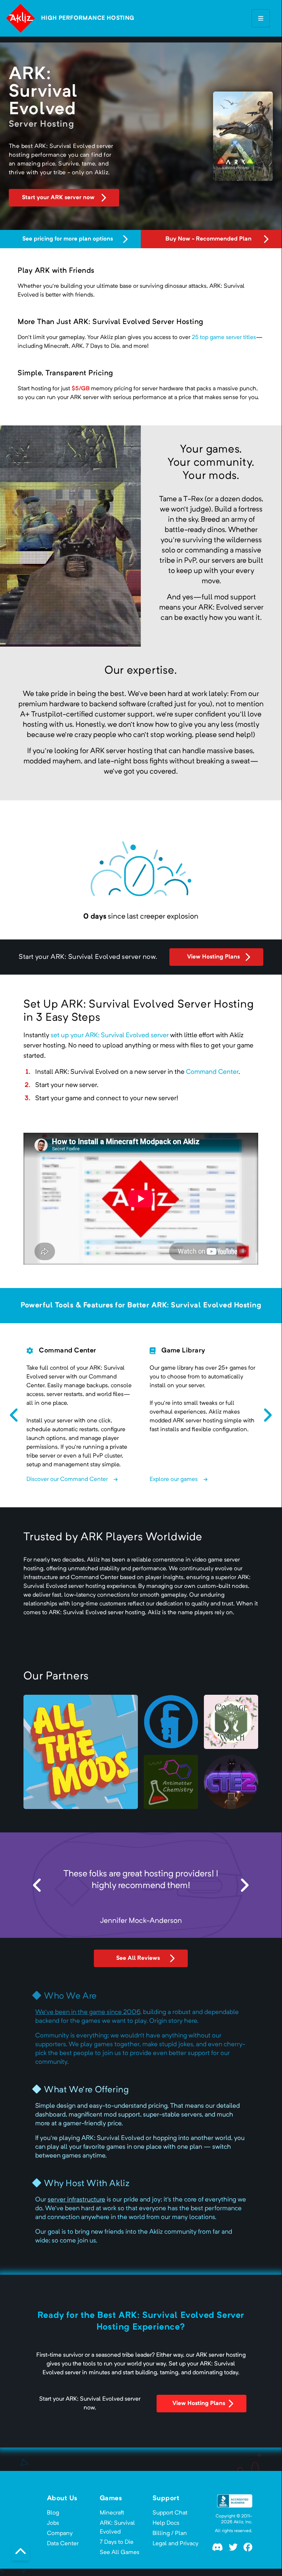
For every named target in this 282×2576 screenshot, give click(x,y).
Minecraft (112, 2513)
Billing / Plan (170, 2534)
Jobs (53, 2523)
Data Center (63, 2544)
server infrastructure (76, 2200)
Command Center (212, 1072)
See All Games (120, 2553)
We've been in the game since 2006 (88, 2012)
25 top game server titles (224, 338)
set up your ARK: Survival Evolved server (110, 1035)
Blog (53, 2513)
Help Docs (166, 2523)
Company (60, 2534)
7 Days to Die (117, 2542)
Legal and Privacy (175, 2544)
